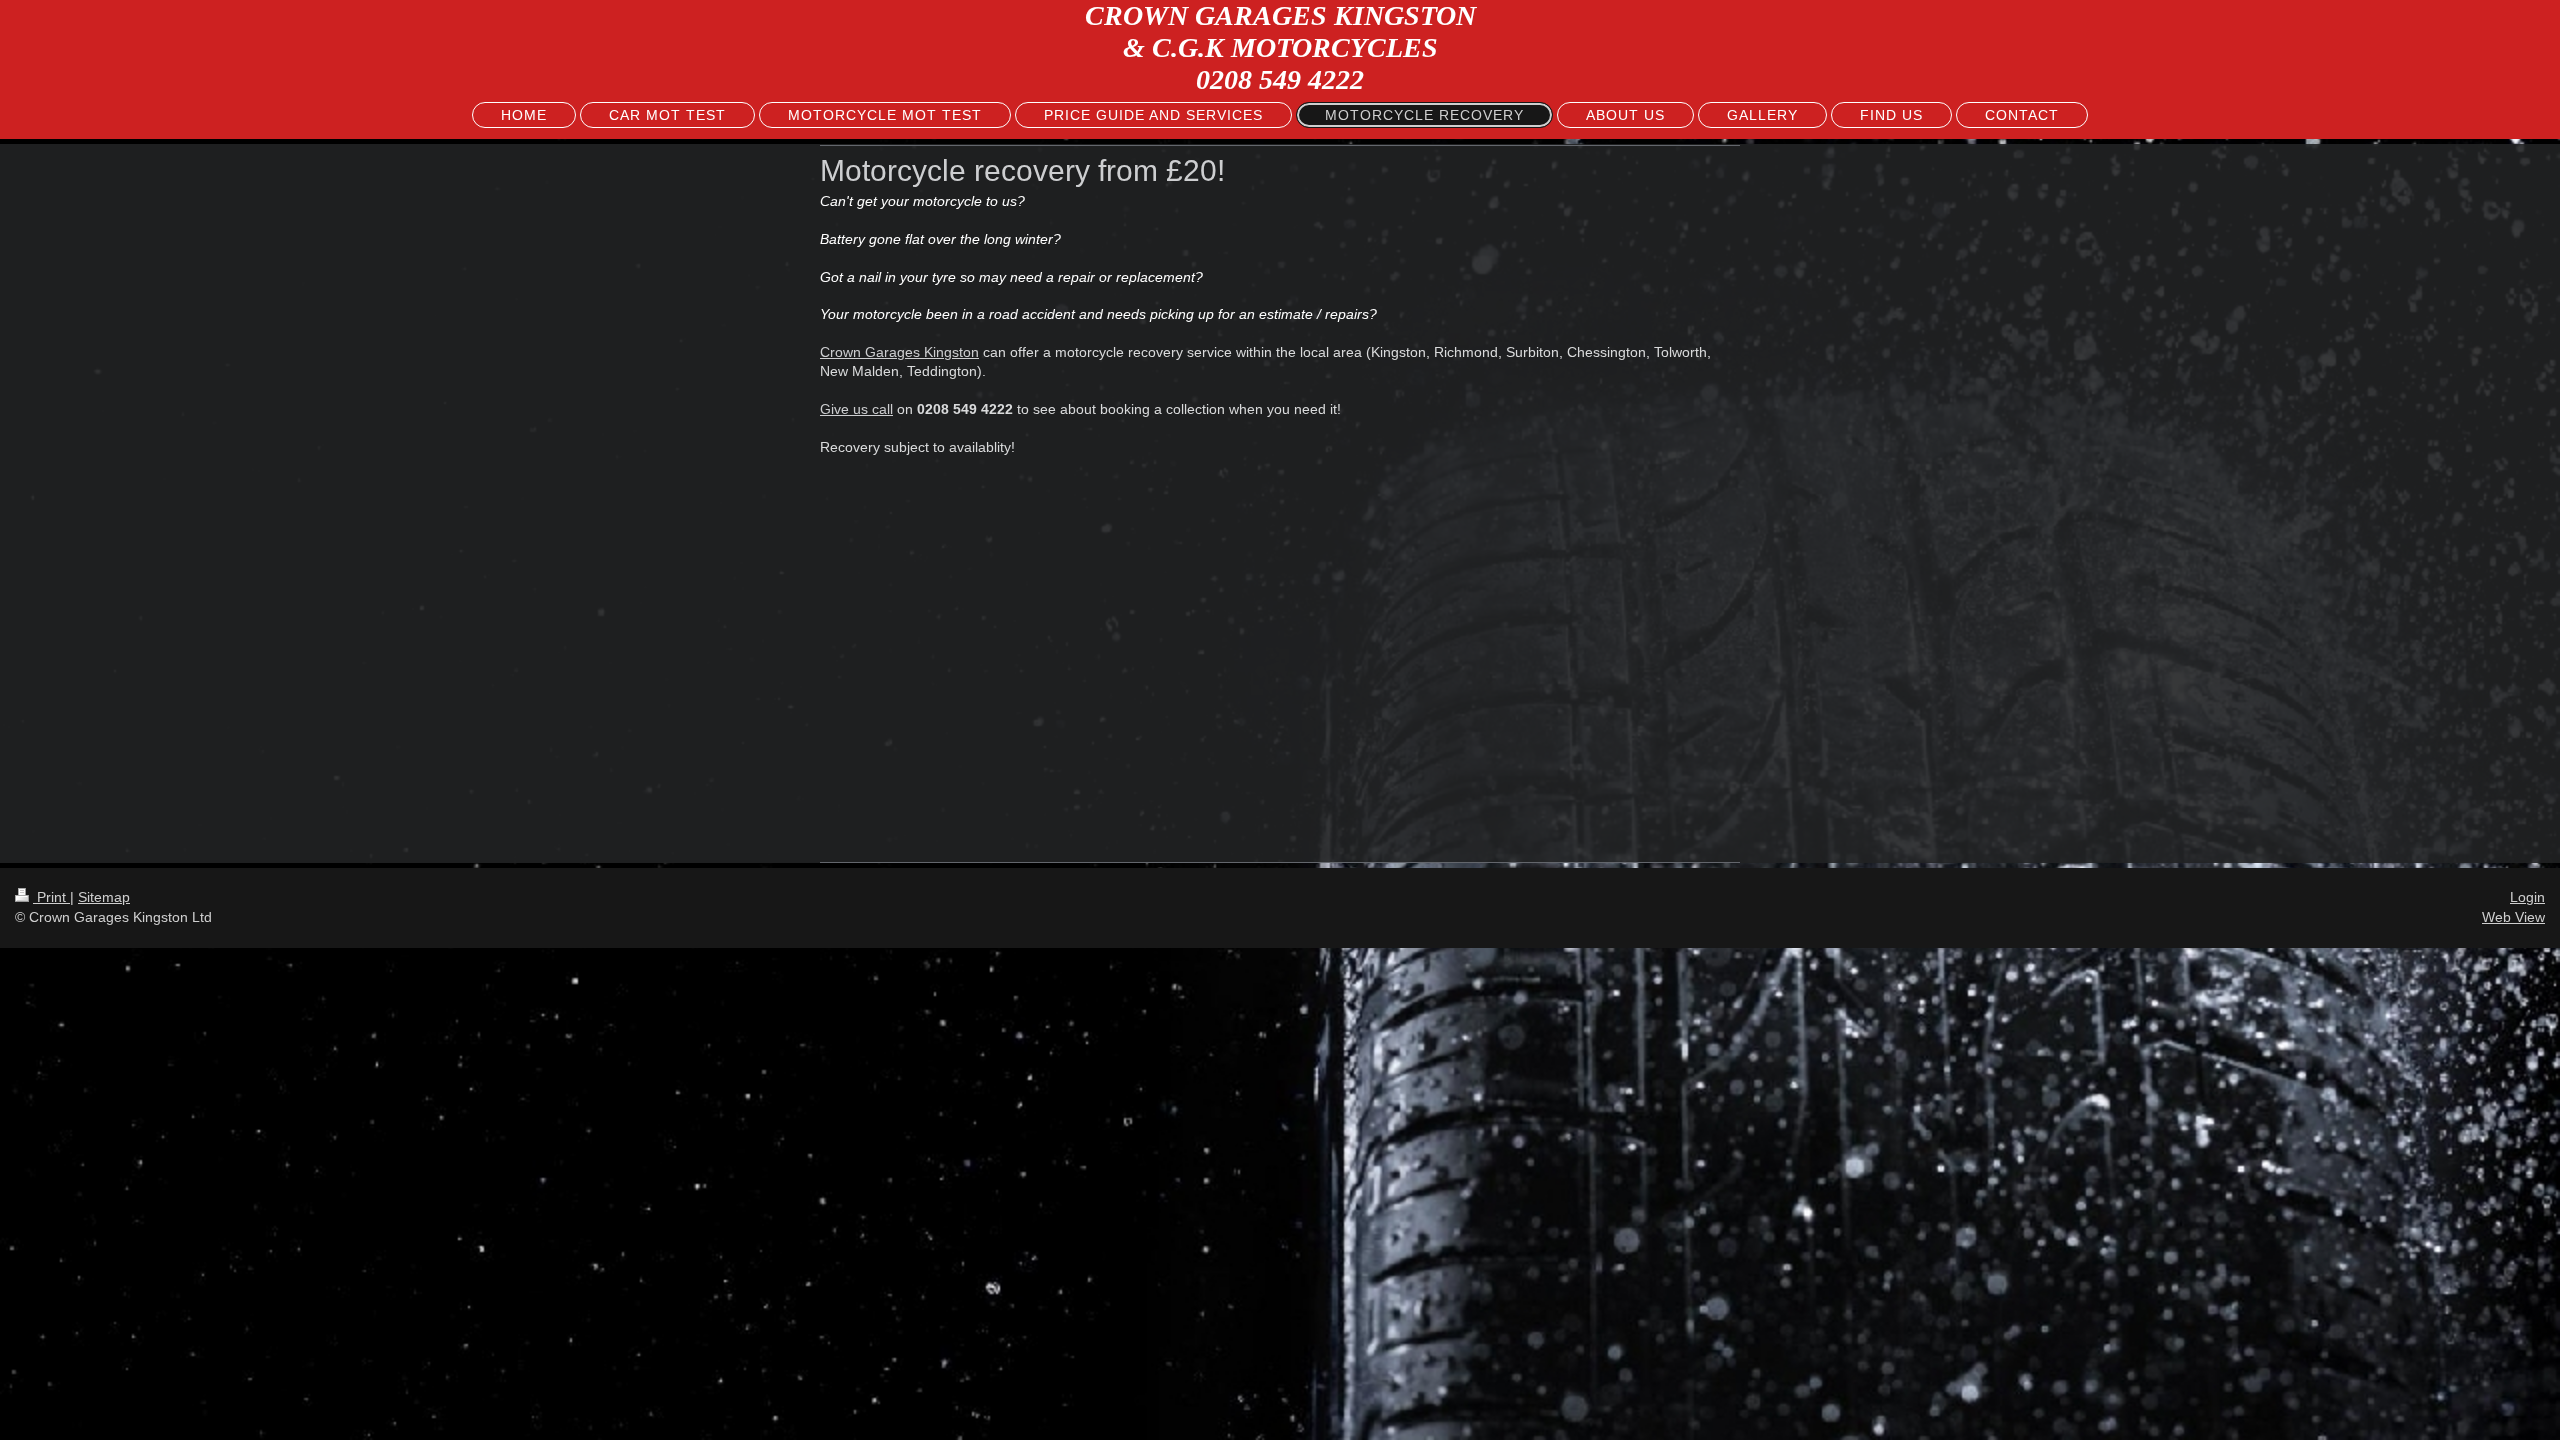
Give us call (856, 409)
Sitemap (104, 897)
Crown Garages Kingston (899, 352)
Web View (2513, 917)
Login (2527, 897)
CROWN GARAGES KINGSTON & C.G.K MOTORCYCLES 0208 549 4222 (1280, 47)
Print (51, 897)
